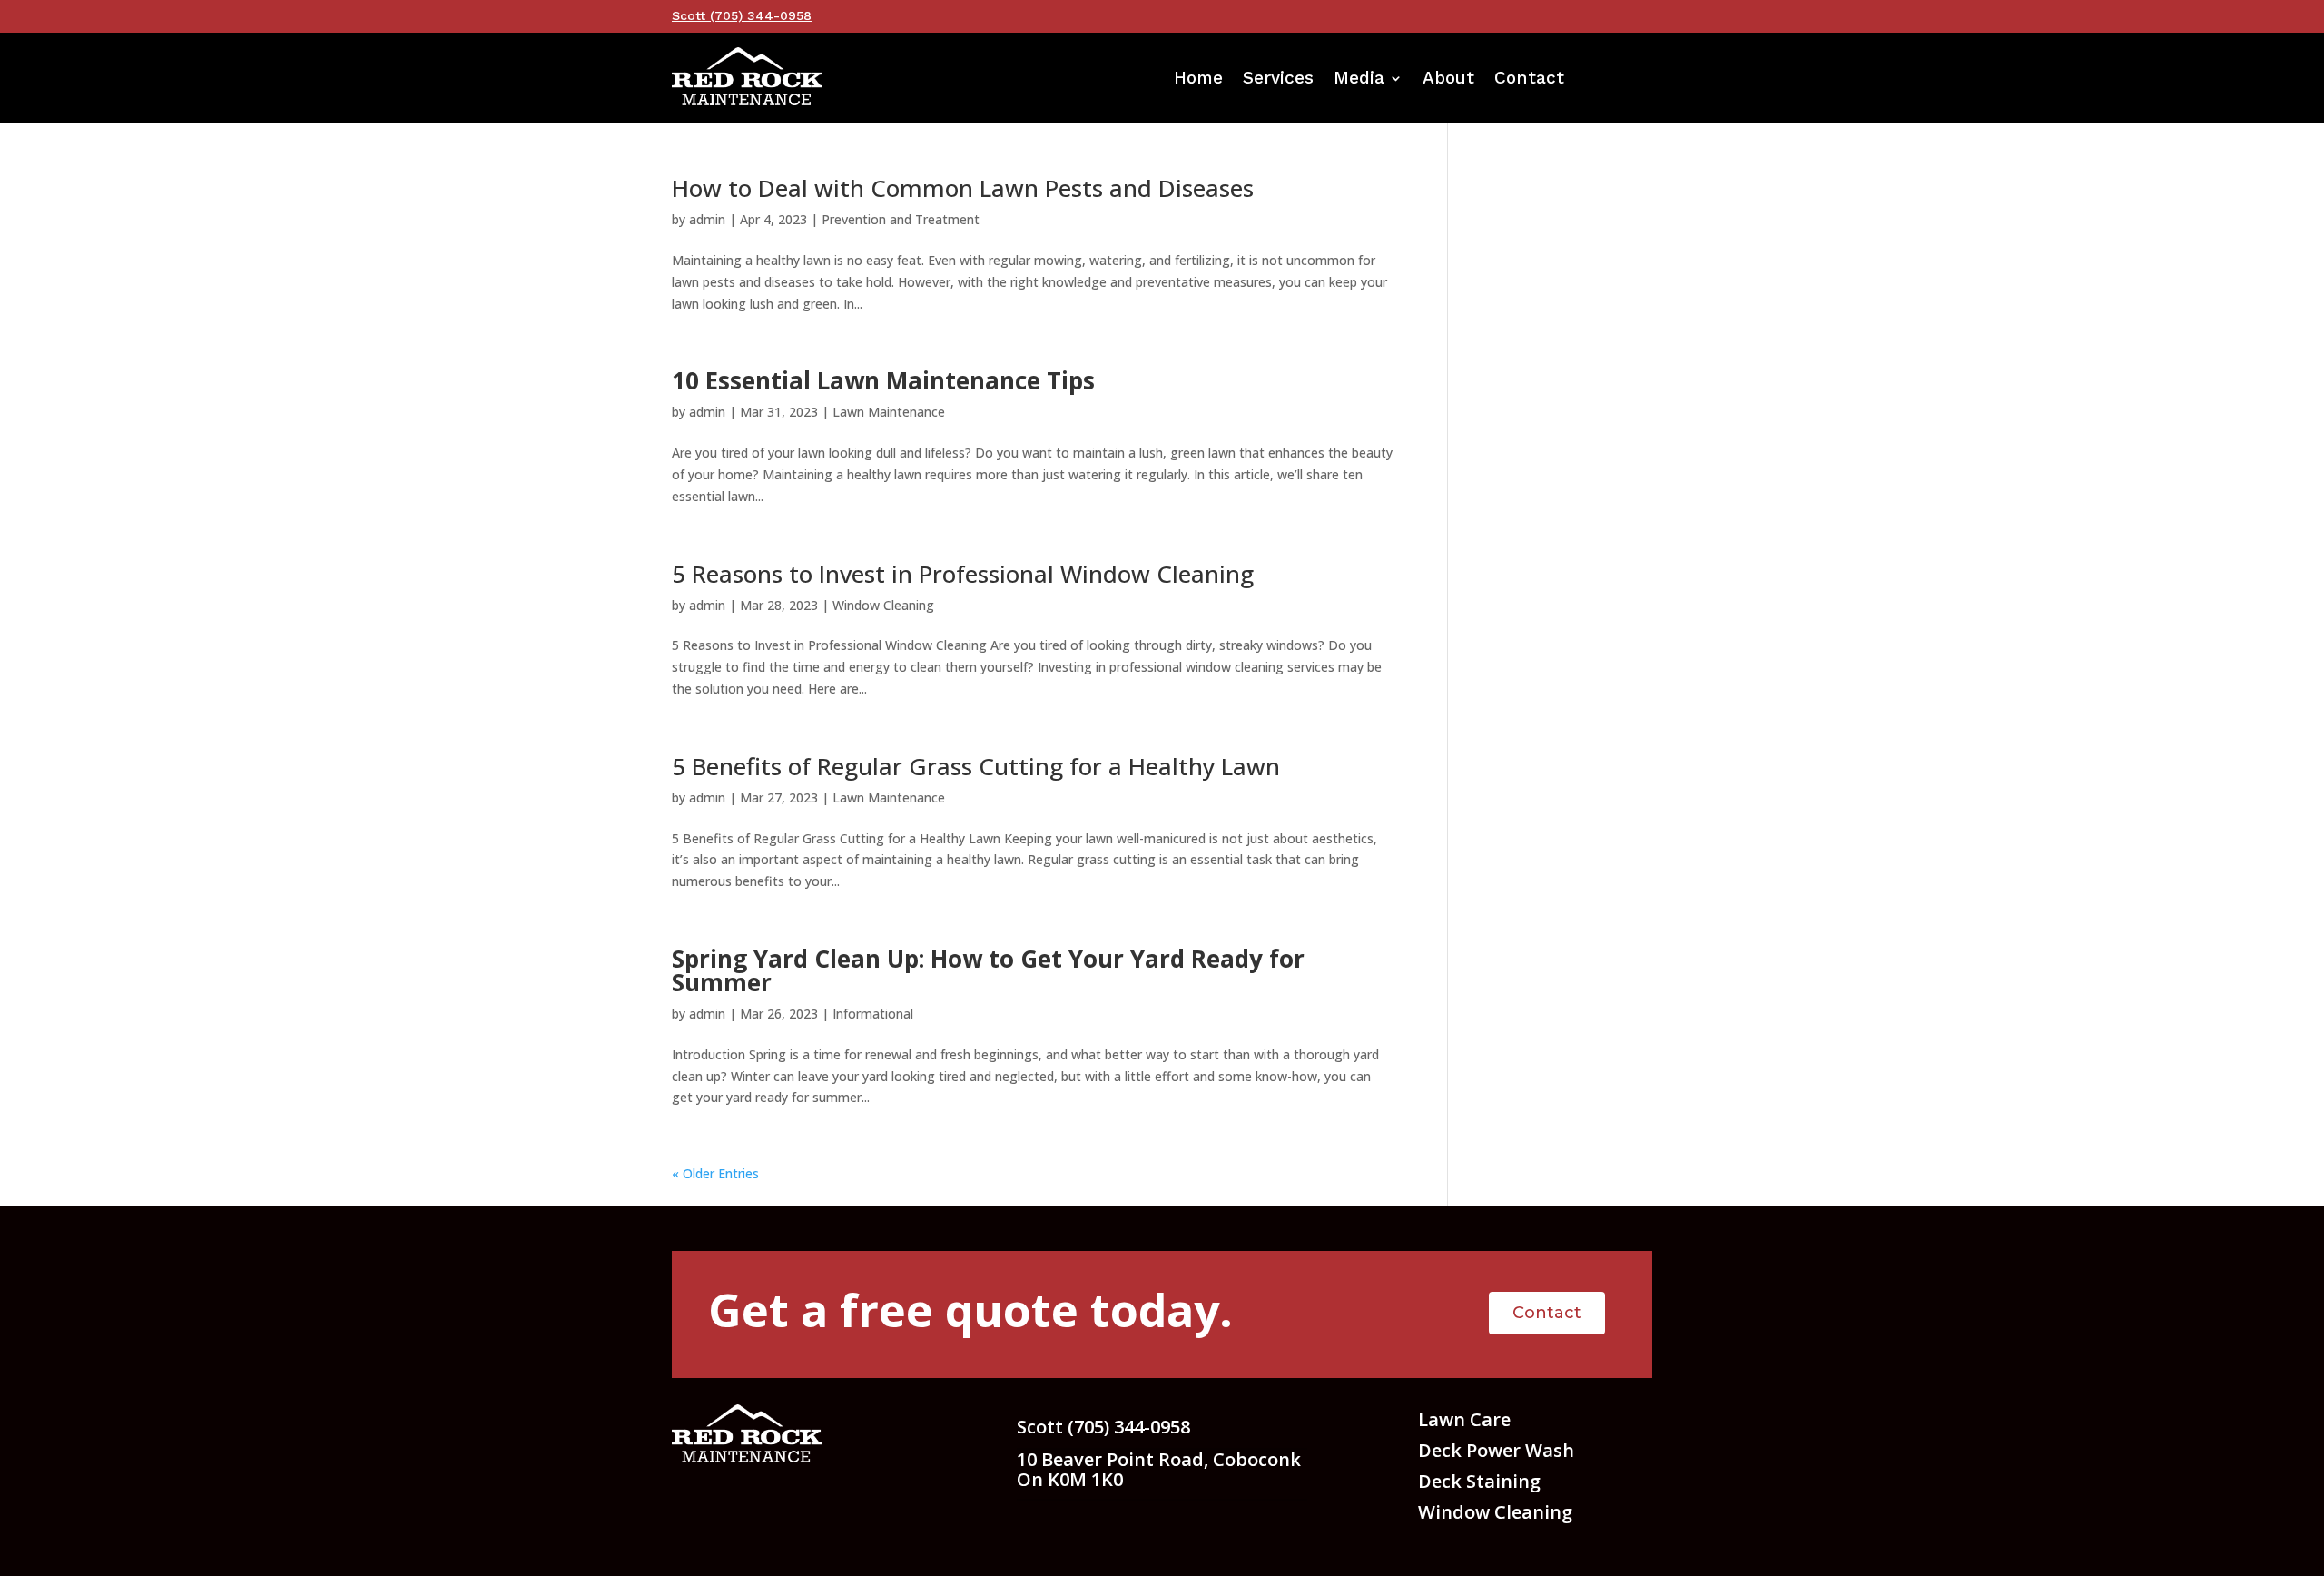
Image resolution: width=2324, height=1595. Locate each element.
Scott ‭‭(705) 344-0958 (742, 15)
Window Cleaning (883, 605)
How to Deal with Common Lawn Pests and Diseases (963, 188)
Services (1278, 80)
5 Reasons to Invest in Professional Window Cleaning (963, 574)
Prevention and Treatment (901, 219)
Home (1198, 80)
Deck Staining (1479, 1481)
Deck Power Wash (1496, 1450)
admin (707, 219)
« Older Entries (715, 1173)
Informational (873, 1014)
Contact (1529, 80)
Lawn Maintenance (889, 412)
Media (1359, 80)
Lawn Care (1464, 1419)
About (1448, 80)
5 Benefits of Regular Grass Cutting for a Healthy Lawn (976, 766)
